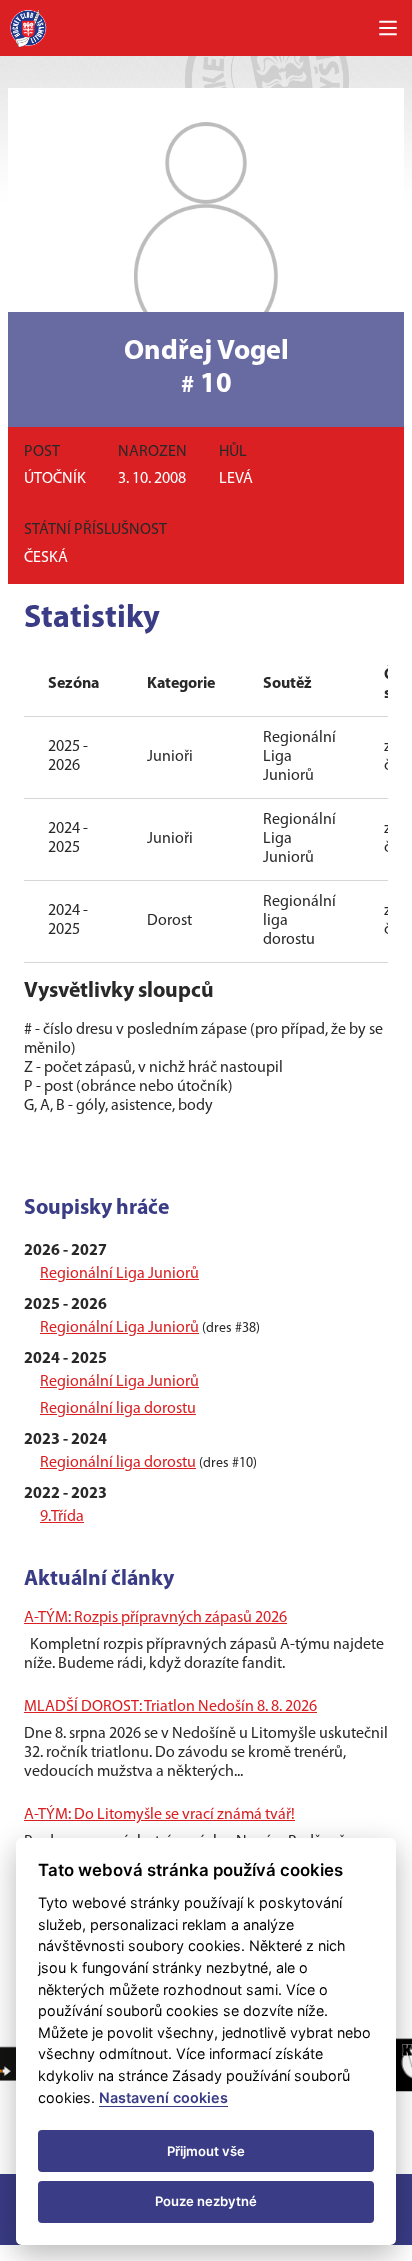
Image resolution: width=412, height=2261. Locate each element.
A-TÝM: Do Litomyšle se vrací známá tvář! (159, 1815)
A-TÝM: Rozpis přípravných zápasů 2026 (155, 1618)
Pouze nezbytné (206, 2201)
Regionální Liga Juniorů (119, 1274)
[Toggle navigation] (388, 28)
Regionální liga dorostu (118, 1409)
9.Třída (62, 1517)
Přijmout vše (206, 2151)
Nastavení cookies (163, 2097)
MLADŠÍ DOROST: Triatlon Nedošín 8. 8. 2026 (170, 1707)
